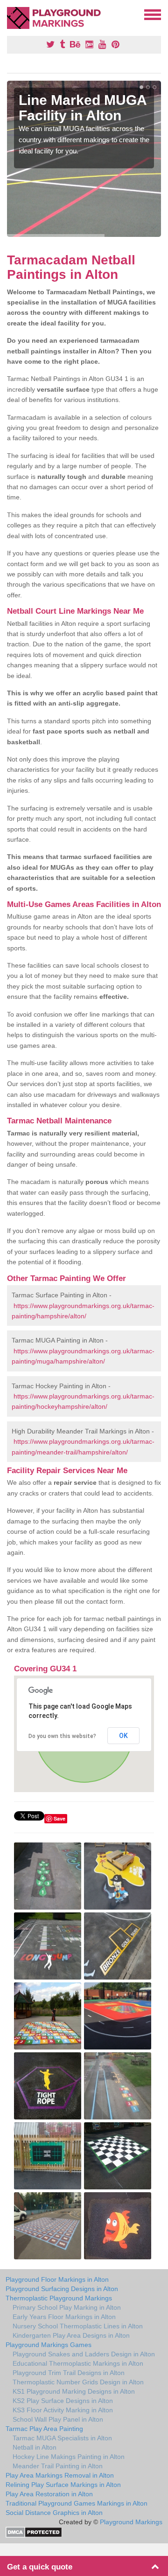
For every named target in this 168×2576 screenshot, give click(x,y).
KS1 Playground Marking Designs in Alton (74, 2391)
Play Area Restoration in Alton (49, 2494)
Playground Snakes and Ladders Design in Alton (84, 2354)
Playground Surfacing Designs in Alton (62, 2289)
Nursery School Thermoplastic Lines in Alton (78, 2326)
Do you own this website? (62, 1736)
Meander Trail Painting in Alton (58, 2466)
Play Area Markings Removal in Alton (60, 2475)
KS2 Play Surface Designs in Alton (63, 2401)
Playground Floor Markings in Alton (57, 2279)
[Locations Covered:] (11, 14)
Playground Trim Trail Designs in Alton (69, 2373)
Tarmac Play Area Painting (44, 2429)
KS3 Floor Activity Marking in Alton (63, 2410)
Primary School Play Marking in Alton (67, 2307)
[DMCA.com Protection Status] (34, 2532)
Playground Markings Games (49, 2345)
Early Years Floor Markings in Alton (64, 2317)
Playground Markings (131, 2522)
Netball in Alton (35, 2447)
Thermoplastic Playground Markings (59, 2298)
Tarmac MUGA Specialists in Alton (62, 2438)
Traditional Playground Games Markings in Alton (77, 2503)
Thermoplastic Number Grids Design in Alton (78, 2382)
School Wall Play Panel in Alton (58, 2419)
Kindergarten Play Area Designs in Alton (71, 2335)
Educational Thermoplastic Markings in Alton (78, 2363)
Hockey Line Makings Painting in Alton (69, 2457)
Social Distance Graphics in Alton (54, 2513)
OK (123, 1736)
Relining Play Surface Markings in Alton (63, 2485)
